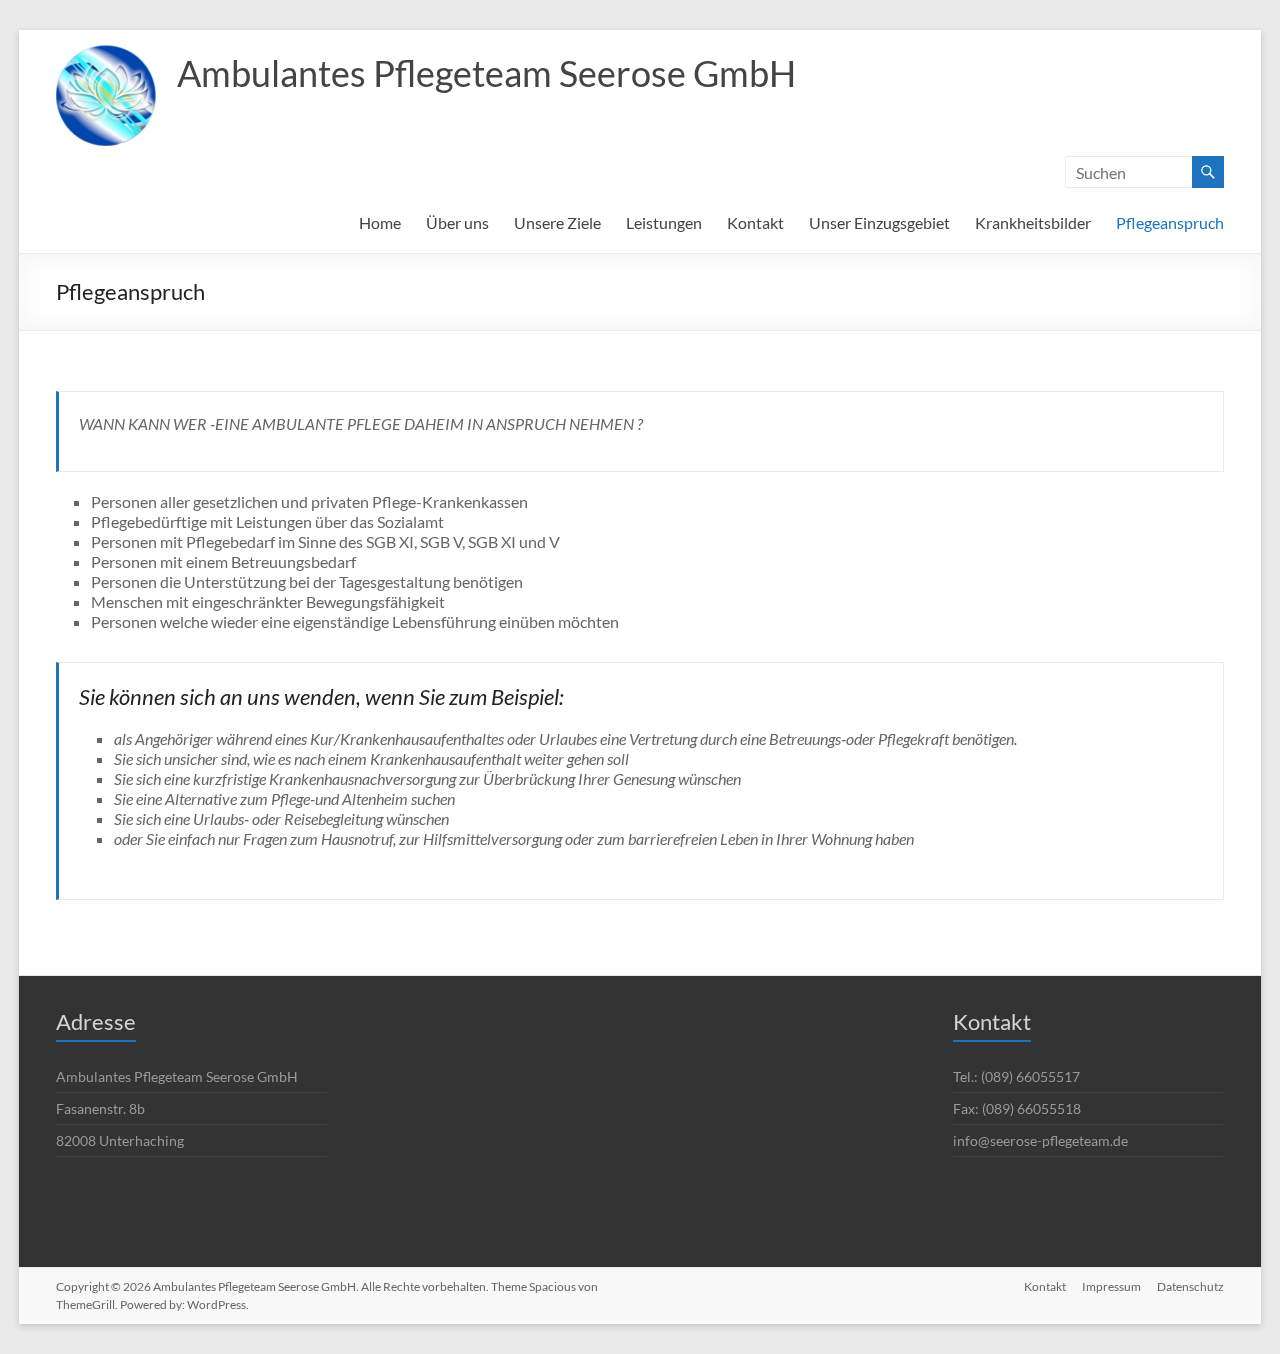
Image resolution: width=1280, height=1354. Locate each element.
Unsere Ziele (557, 222)
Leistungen (664, 222)
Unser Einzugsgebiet (879, 222)
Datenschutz (1190, 1286)
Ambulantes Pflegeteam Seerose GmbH (486, 73)
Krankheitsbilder (1033, 222)
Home (380, 222)
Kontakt (755, 222)
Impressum (1111, 1286)
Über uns (457, 222)
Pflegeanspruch (1170, 222)
